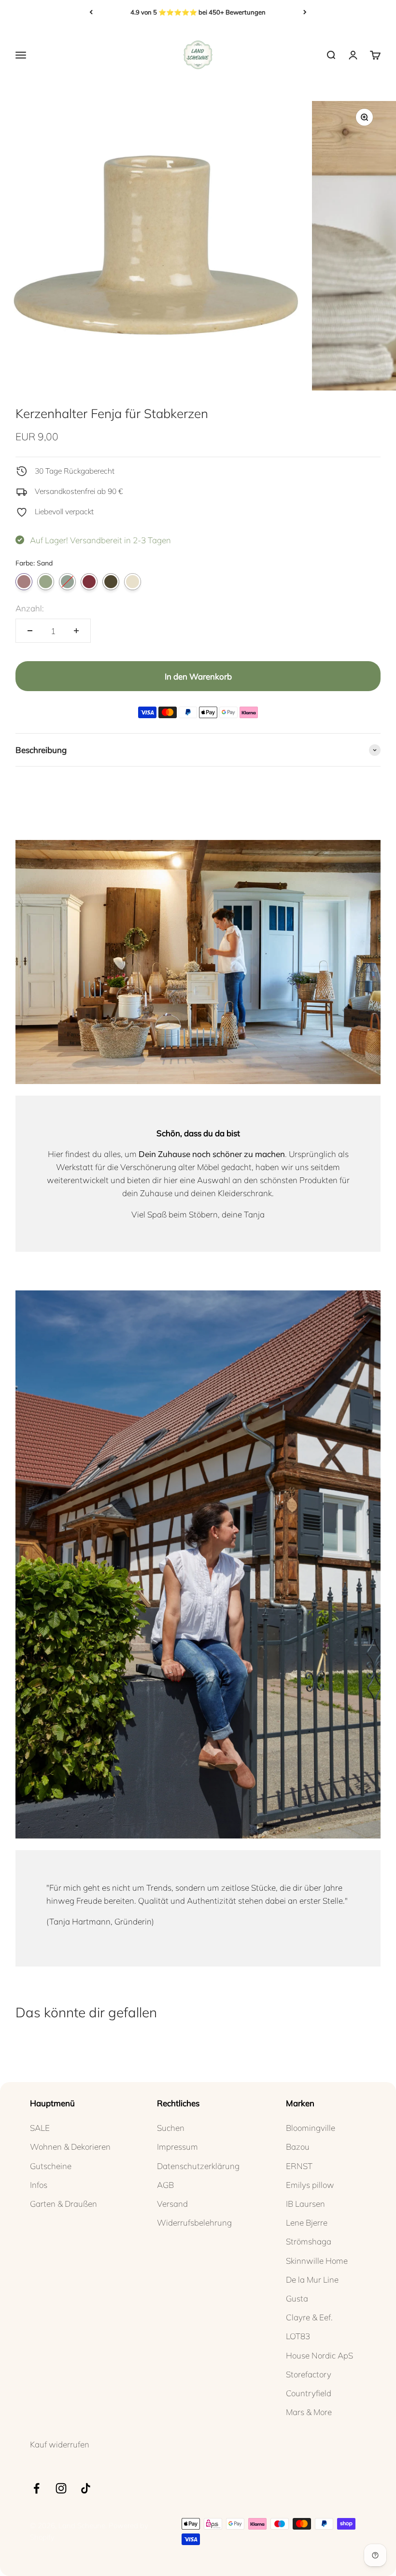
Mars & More (309, 2412)
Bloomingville (311, 2128)
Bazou (298, 2147)
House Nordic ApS (319, 2355)
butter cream (133, 582)
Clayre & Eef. (309, 2317)
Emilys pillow (310, 2185)
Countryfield (309, 2393)
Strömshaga (309, 2241)
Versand (172, 2204)
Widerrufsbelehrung (194, 2222)
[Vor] (305, 12)
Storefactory (309, 2374)
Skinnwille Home (317, 2261)
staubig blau (67, 582)
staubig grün (46, 582)
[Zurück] (91, 12)
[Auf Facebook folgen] (36, 2488)
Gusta (297, 2298)
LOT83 (298, 2336)
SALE (40, 2128)
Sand (24, 582)
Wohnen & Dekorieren (70, 2147)
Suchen (171, 2128)
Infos (39, 2185)
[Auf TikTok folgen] (86, 2488)
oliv (111, 582)
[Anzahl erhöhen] (76, 631)
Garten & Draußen (64, 2204)
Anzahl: (30, 608)
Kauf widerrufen (60, 2444)
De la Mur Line (312, 2279)
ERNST (299, 2166)
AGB (165, 2185)
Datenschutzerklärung (198, 2166)
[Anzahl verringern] (30, 631)
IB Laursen (305, 2204)
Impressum (177, 2147)
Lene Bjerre (307, 2222)
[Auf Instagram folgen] (61, 2488)
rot (89, 582)
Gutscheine (51, 2166)
